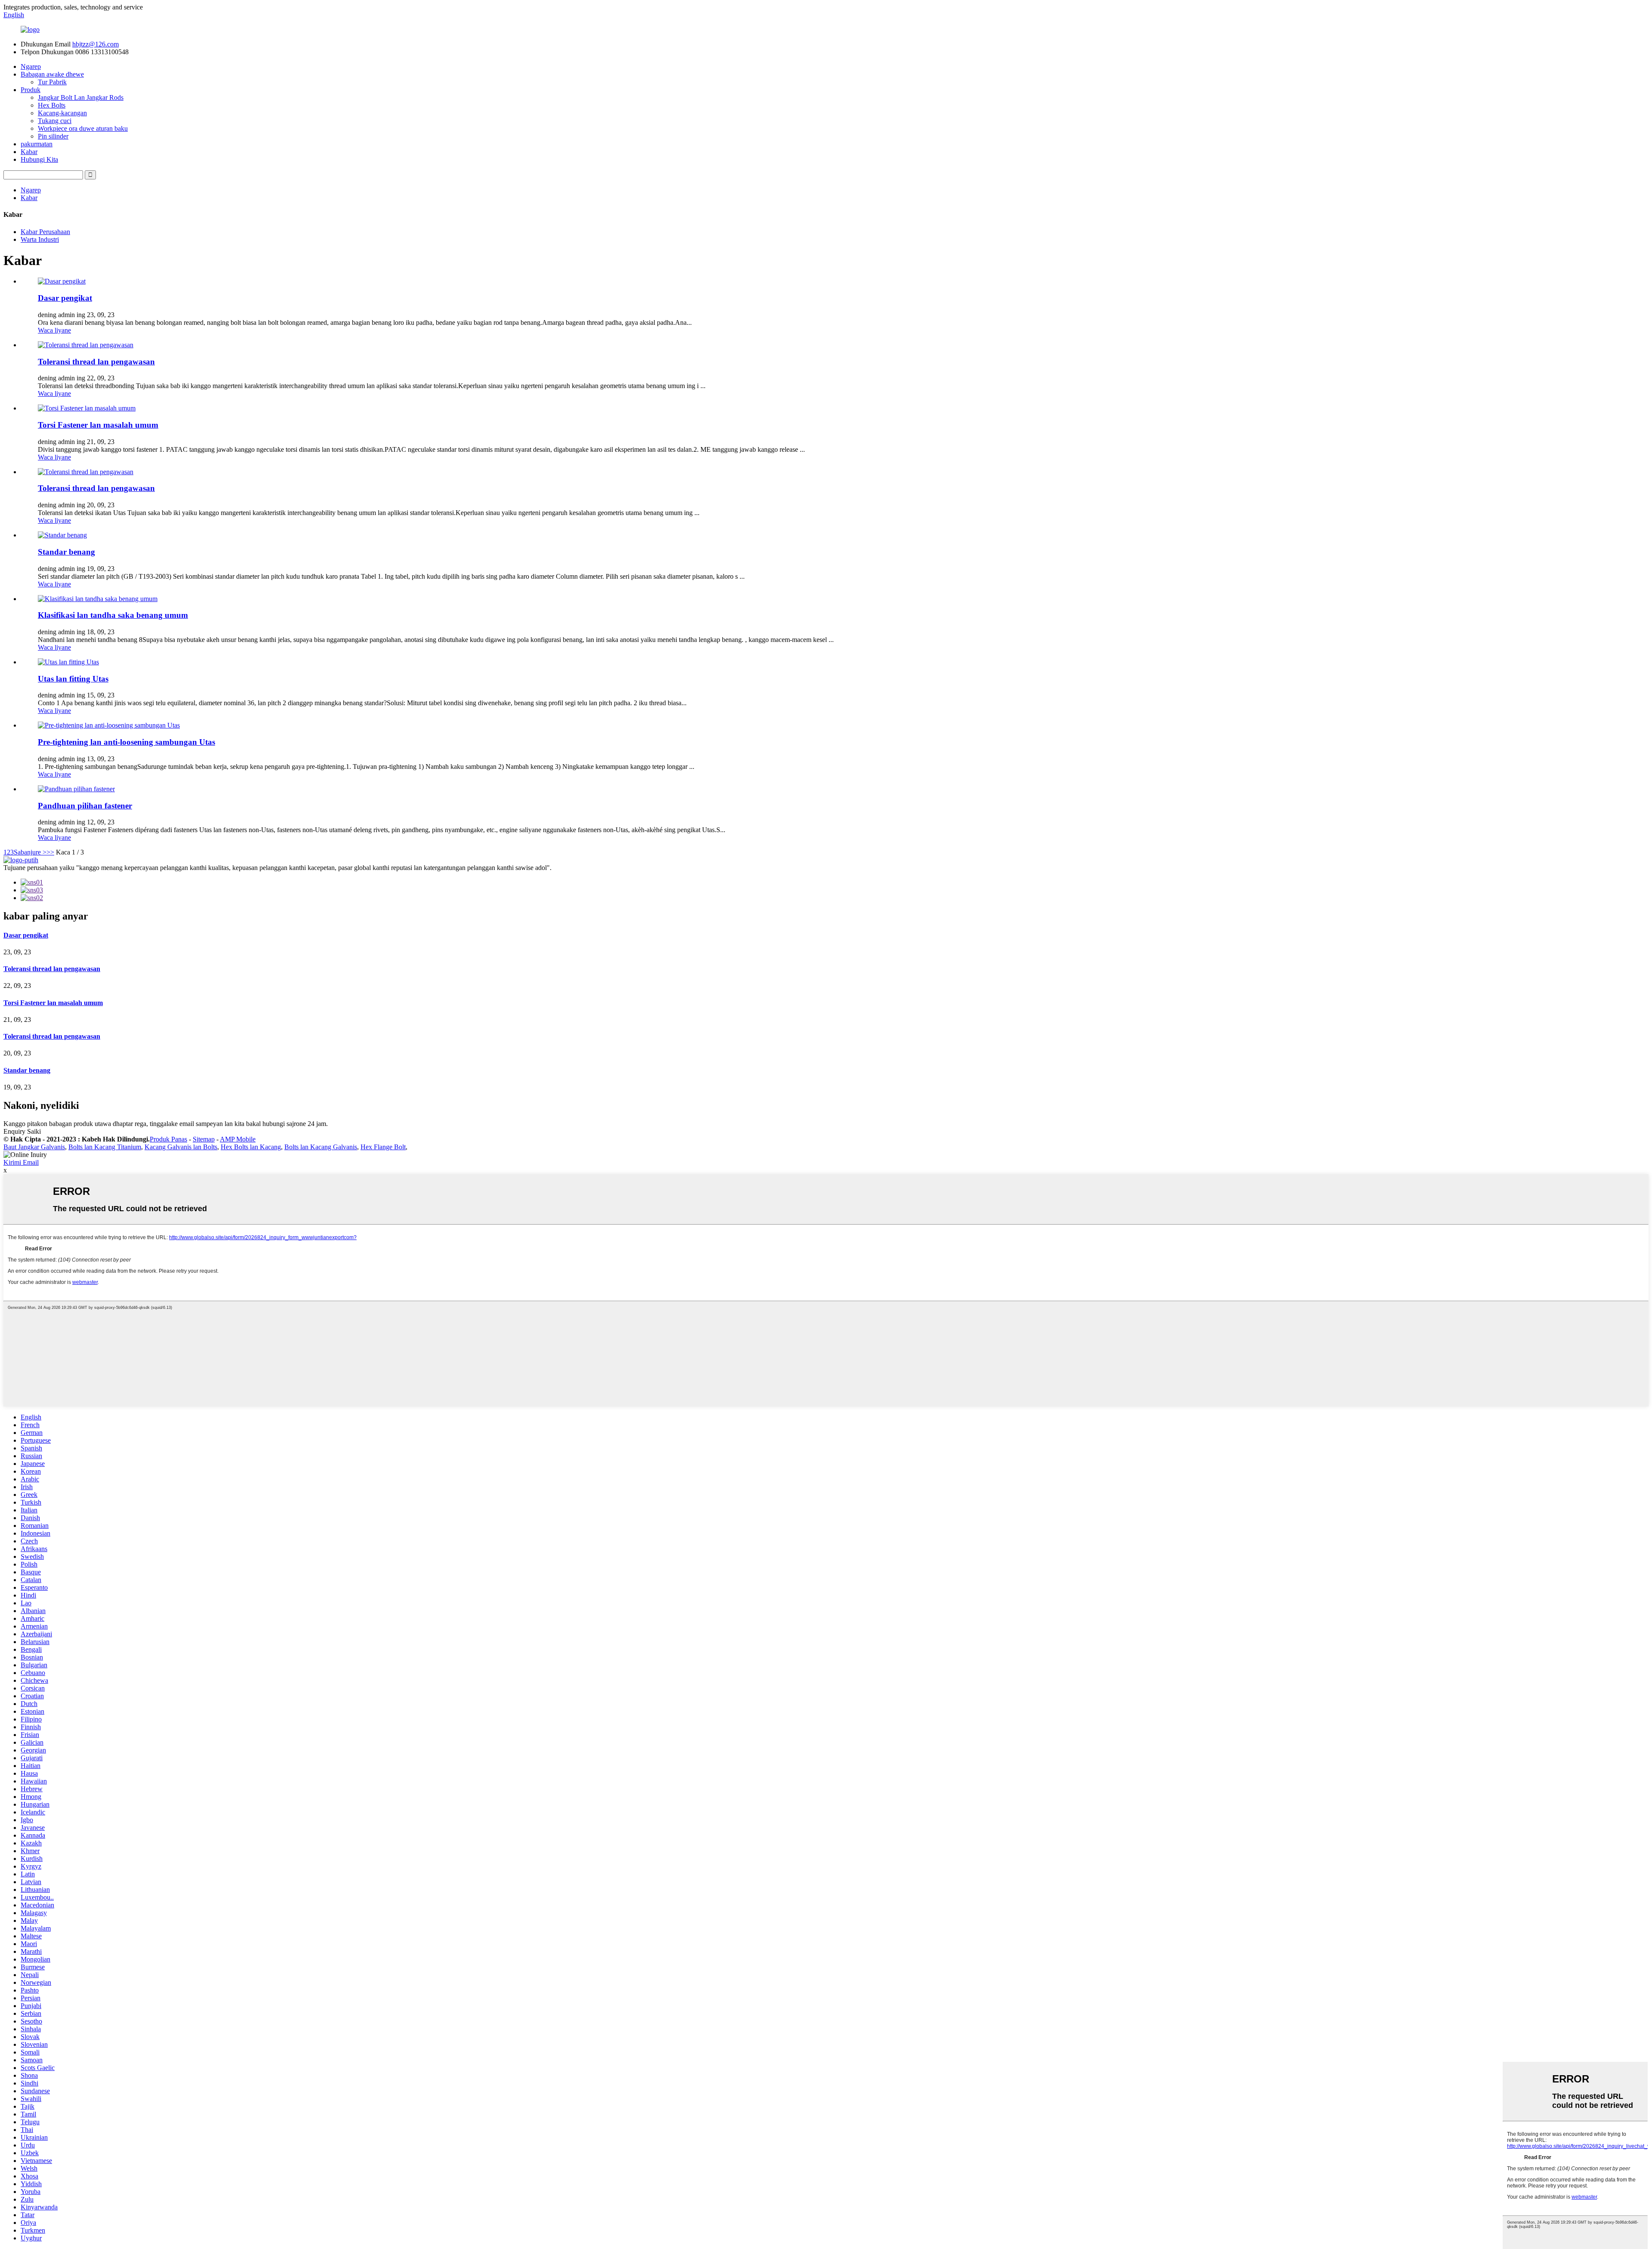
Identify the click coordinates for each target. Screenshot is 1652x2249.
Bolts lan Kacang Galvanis (321, 1147)
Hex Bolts (52, 105)
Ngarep (31, 66)
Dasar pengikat (65, 298)
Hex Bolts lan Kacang (251, 1147)
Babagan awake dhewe (52, 74)
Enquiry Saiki (22, 1131)
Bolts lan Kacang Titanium (105, 1147)
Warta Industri (40, 239)
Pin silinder (53, 136)
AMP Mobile (238, 1139)
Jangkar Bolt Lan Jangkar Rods (81, 97)
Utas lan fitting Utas (73, 679)
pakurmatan (37, 144)
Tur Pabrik (52, 82)
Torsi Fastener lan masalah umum (98, 425)
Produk (31, 90)
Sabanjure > (30, 852)
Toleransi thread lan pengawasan (96, 362)
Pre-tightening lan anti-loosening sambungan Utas (126, 742)
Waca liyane (54, 330)
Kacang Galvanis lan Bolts (181, 1147)
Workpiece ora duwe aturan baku (83, 128)
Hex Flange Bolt (383, 1147)
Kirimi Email (21, 1162)
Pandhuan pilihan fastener (85, 806)
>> (50, 852)
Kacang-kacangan (62, 113)
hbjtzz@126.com (96, 44)
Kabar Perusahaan (45, 232)
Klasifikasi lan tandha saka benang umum (113, 615)
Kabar (29, 152)
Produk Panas (168, 1139)
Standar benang (66, 552)
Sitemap (204, 1139)
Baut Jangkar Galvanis (34, 1147)
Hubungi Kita (39, 159)
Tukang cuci (55, 121)
